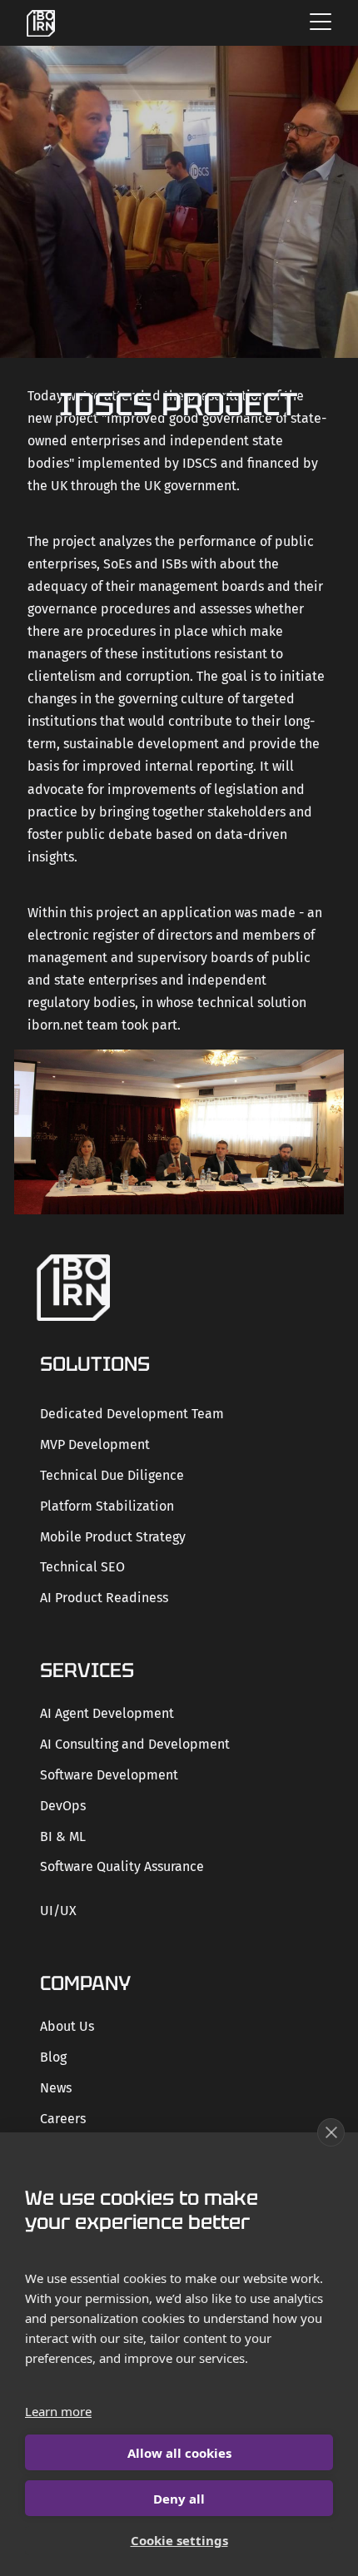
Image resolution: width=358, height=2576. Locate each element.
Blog (53, 2057)
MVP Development (95, 1444)
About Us (67, 2026)
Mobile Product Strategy (113, 1537)
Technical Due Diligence (112, 1475)
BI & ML (63, 1836)
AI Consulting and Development (135, 1744)
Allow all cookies (179, 2453)
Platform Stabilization (107, 1506)
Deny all (179, 2499)
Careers (63, 2119)
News (56, 2088)
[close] (331, 2132)
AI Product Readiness (104, 1598)
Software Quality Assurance (122, 1866)
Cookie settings (179, 2540)
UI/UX (58, 1911)
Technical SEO (82, 1567)
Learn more (58, 2411)
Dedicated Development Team (132, 1414)
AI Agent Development (107, 1713)
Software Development (109, 1775)
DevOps (63, 1806)
